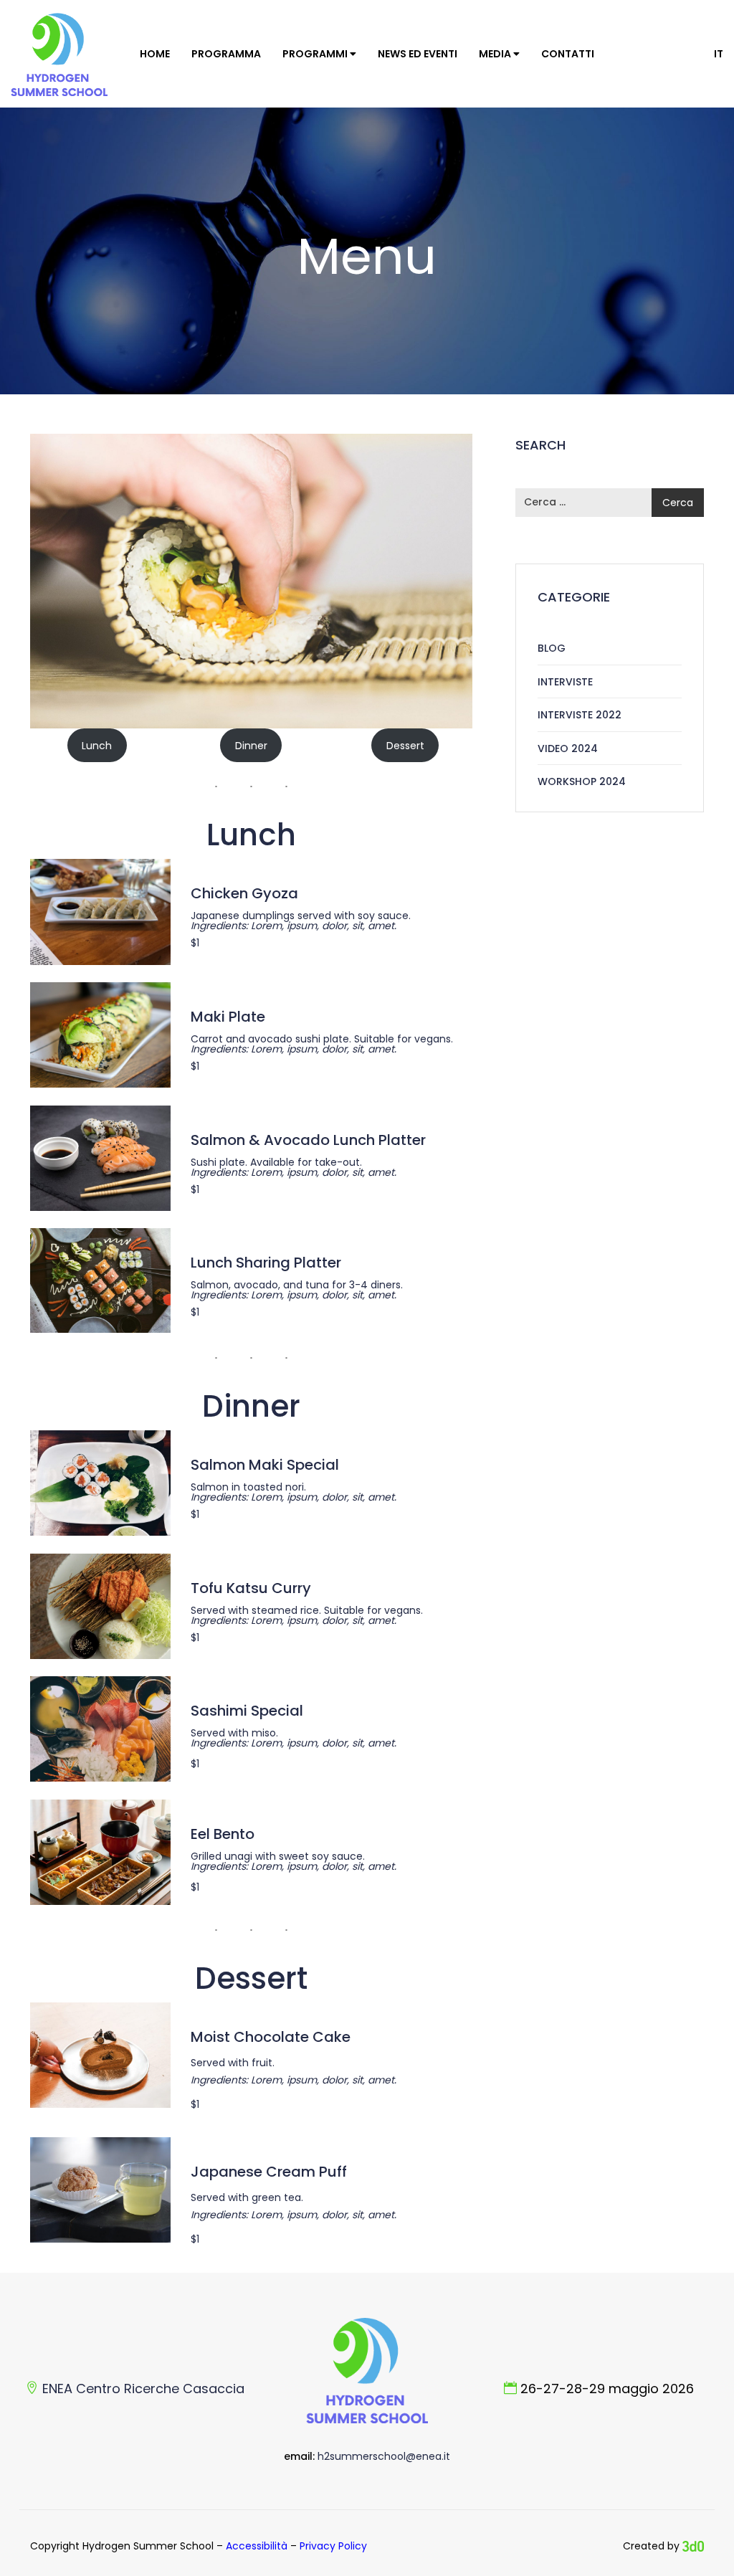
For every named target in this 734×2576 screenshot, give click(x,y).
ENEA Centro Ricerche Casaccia (143, 2389)
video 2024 (568, 748)
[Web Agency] (693, 2546)
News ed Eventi (418, 54)
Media (496, 54)
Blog (552, 648)
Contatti (568, 54)
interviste (565, 682)
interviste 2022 (580, 715)
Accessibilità (257, 2546)
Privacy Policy (333, 2546)
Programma (226, 54)
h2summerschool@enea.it (384, 2456)
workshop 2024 (582, 781)
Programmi (316, 54)
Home (155, 54)
